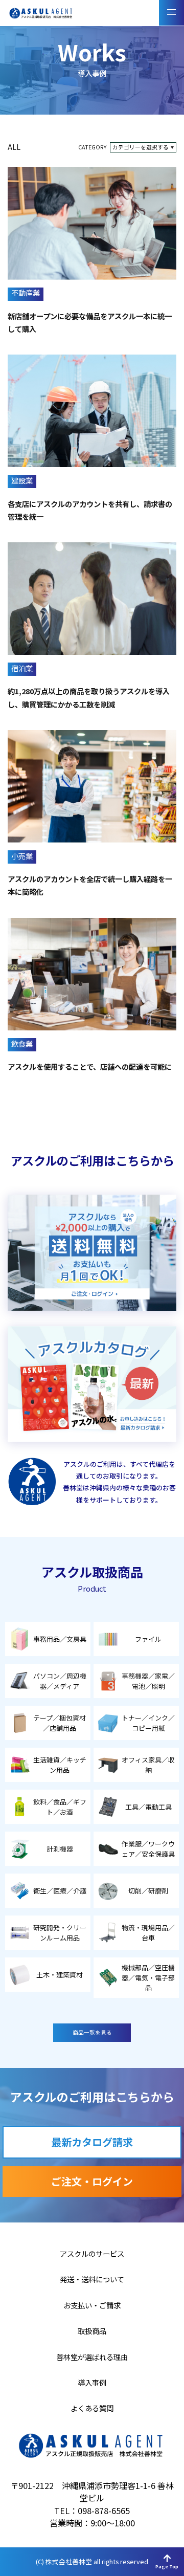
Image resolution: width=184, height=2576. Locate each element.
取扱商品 (92, 2331)
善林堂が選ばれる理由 (92, 2357)
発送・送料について (92, 2279)
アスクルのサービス (92, 2254)
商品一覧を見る (92, 2032)
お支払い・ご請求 (92, 2305)
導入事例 (92, 2383)
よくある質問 (92, 2408)
